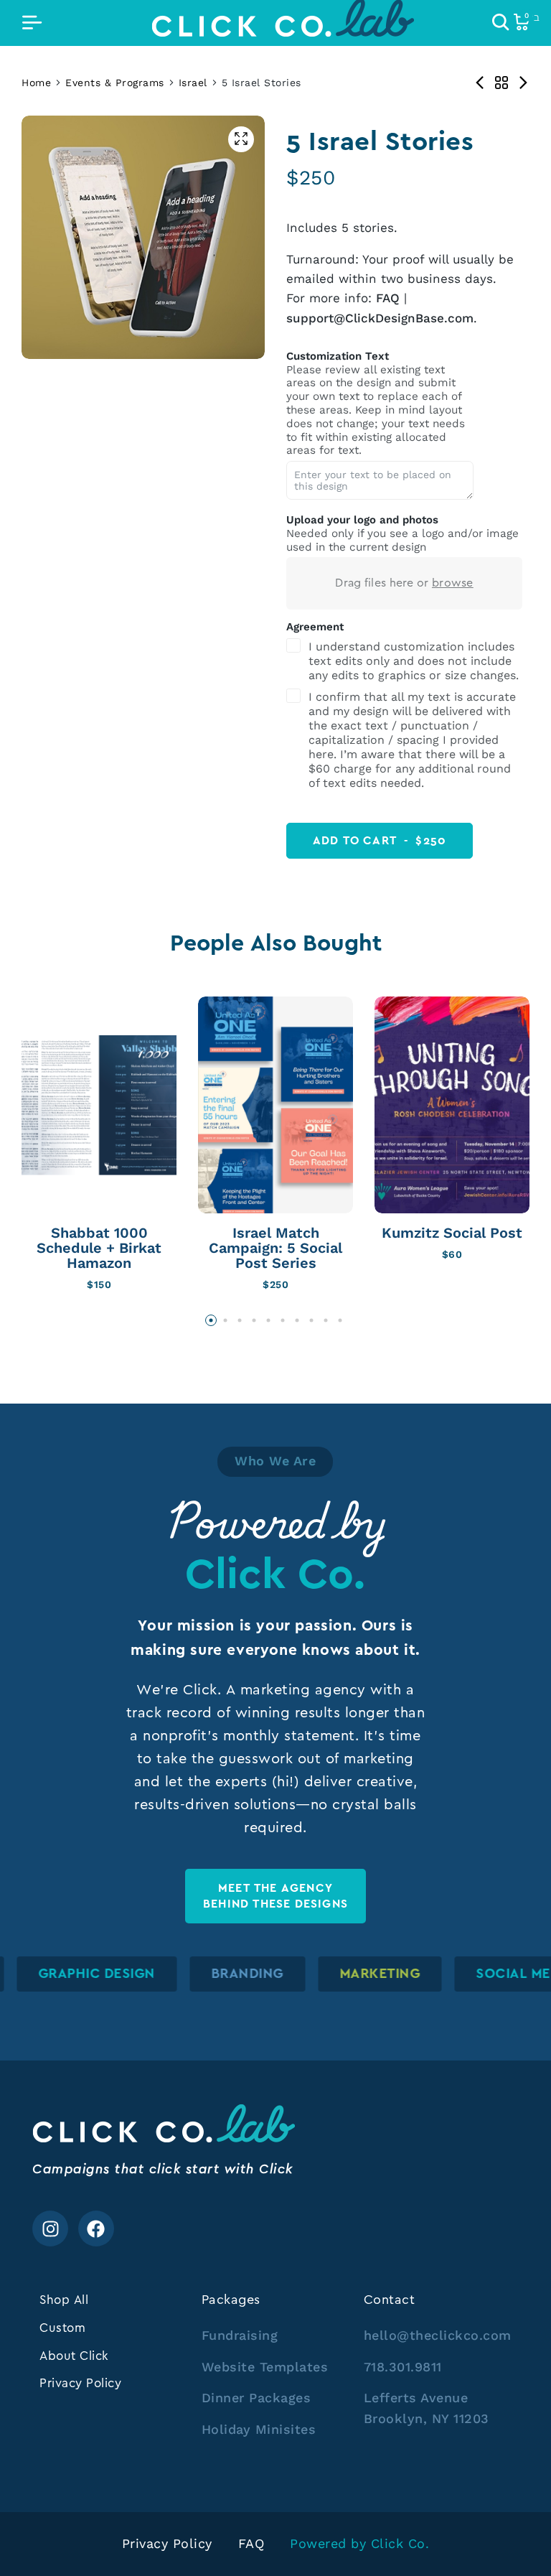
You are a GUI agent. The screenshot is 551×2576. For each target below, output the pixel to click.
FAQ (388, 298)
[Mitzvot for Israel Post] (480, 83)
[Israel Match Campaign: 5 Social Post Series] (275, 1105)
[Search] (501, 23)
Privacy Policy (80, 2383)
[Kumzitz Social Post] (452, 1105)
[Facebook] (96, 2229)
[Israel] (501, 83)
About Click (74, 2356)
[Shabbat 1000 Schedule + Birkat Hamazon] (99, 1105)
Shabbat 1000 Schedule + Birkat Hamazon (99, 1248)
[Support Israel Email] (523, 83)
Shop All (64, 2300)
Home (36, 83)
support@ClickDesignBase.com (380, 318)
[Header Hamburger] (32, 23)
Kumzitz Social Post (452, 1233)
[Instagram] (50, 2229)
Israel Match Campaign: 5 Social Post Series (275, 1248)
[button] (211, 1320)
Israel (193, 83)
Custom (62, 2328)
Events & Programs (115, 83)
